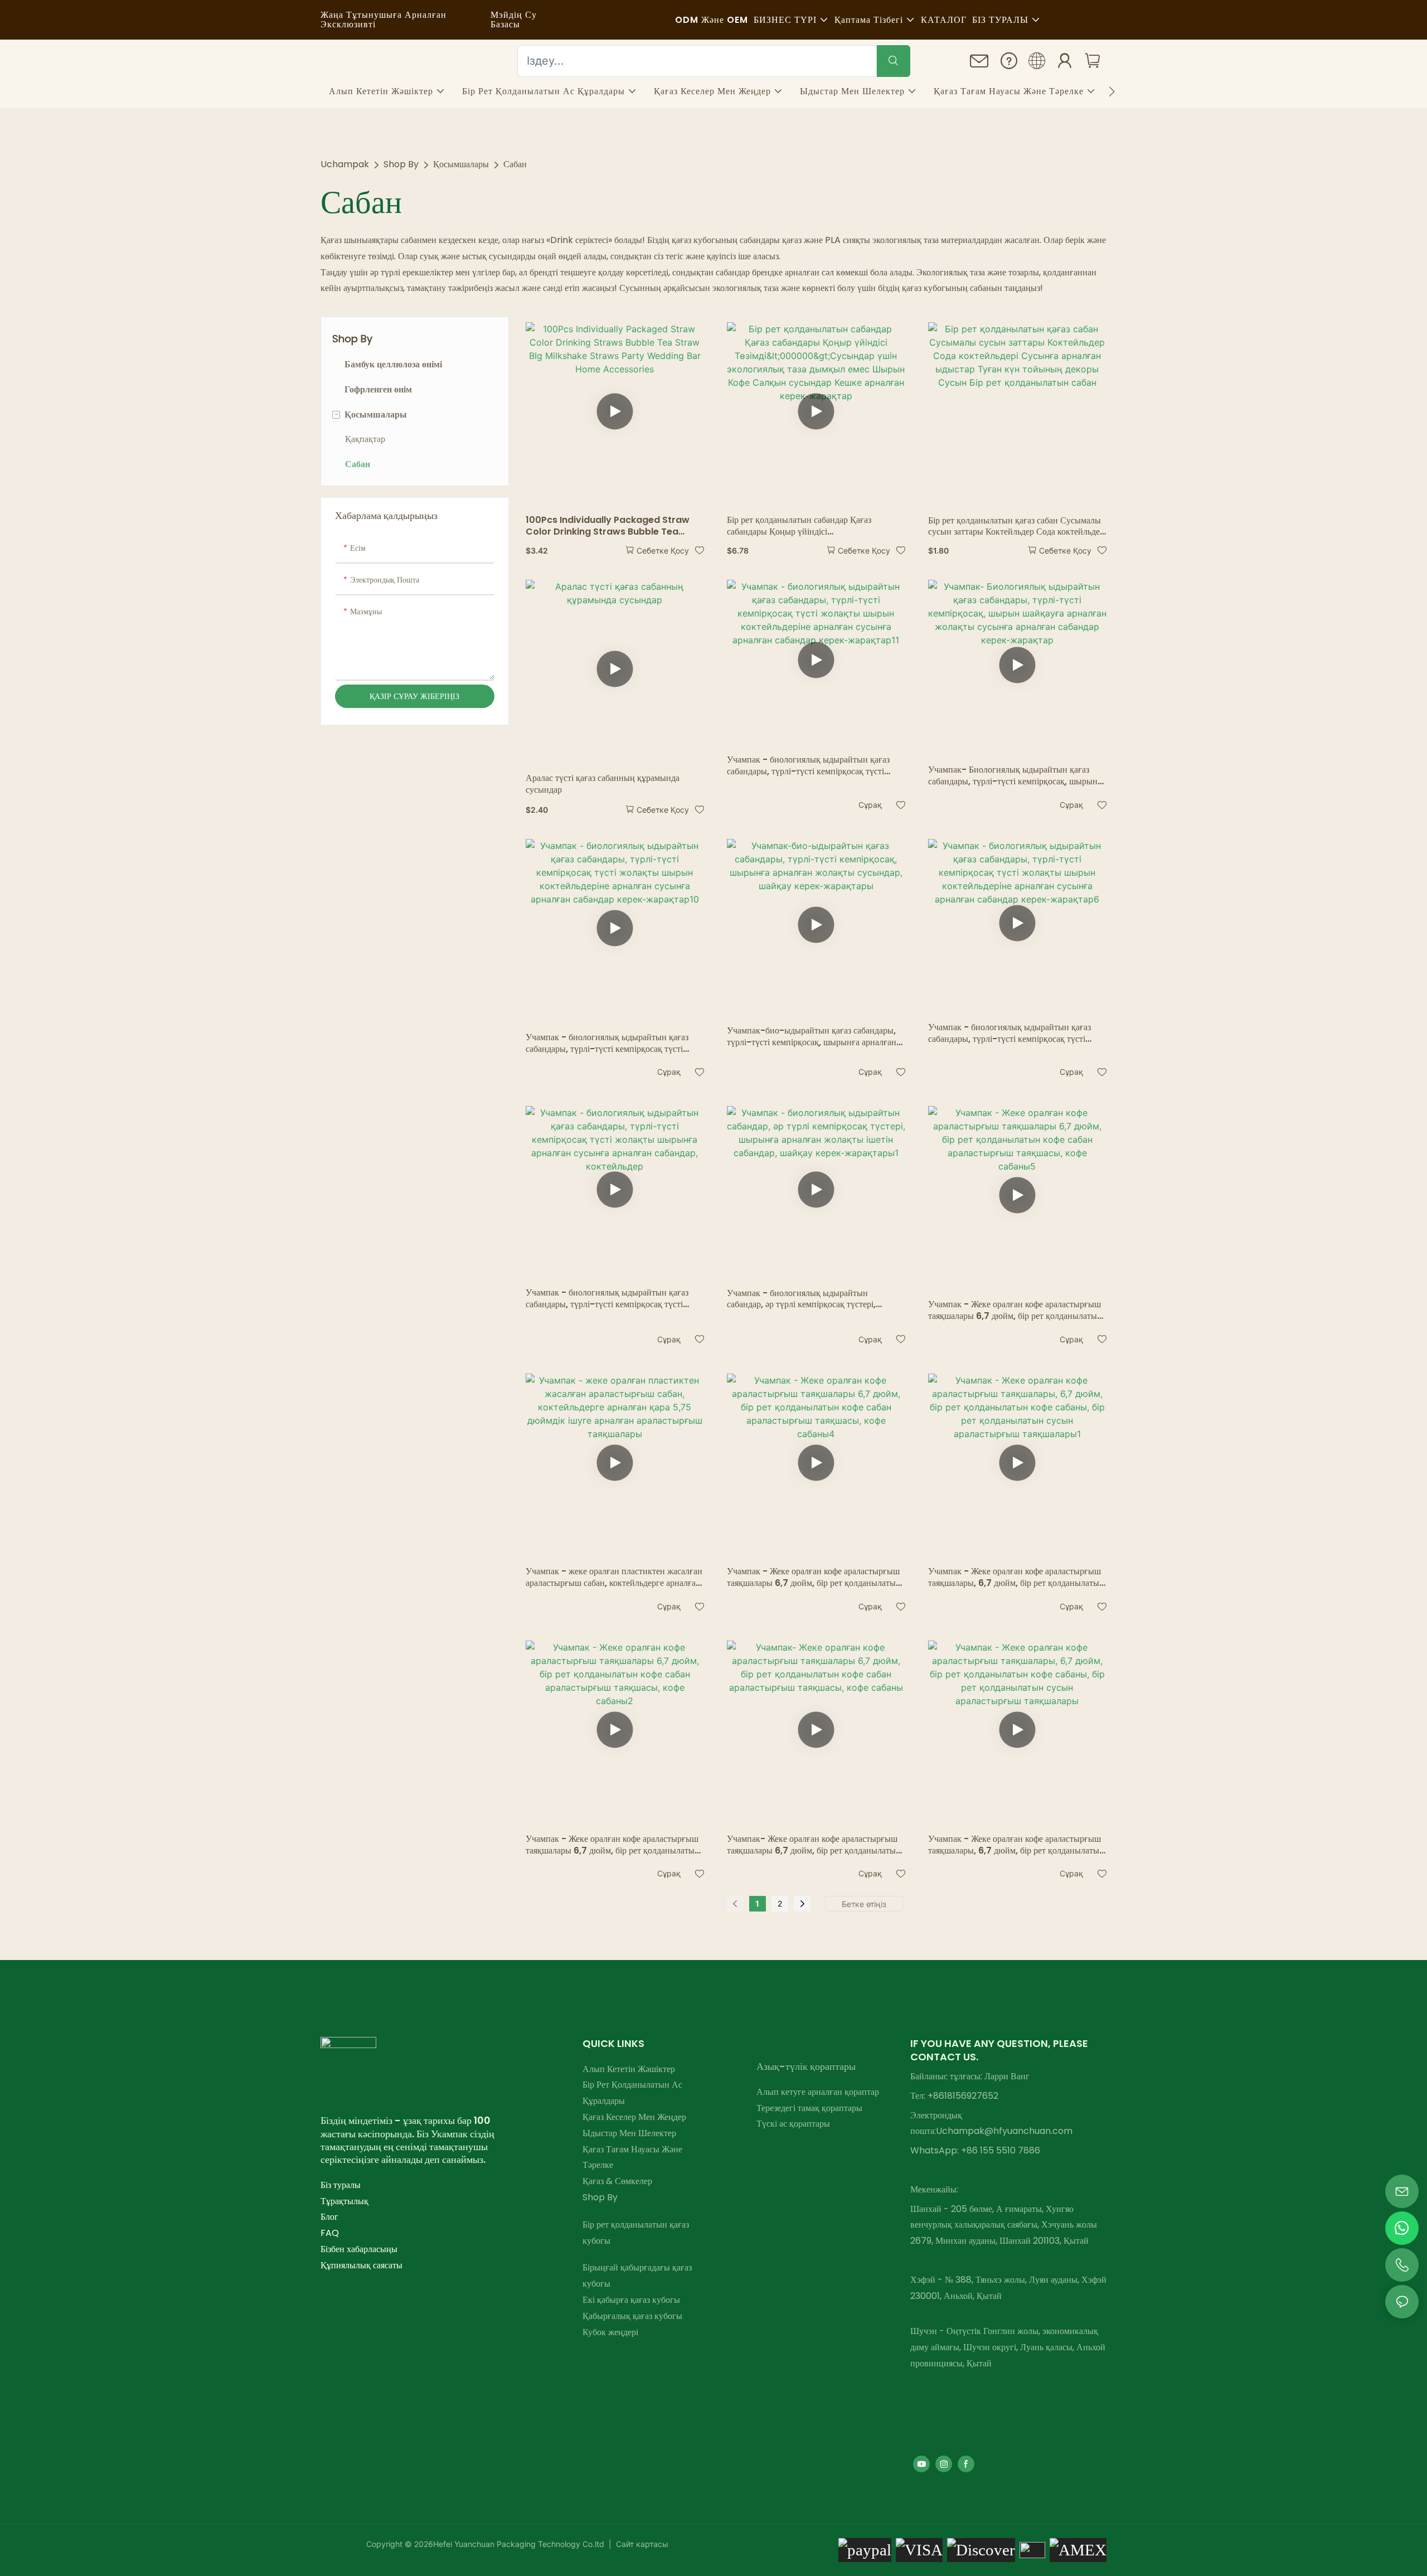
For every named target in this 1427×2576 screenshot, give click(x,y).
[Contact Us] (979, 64)
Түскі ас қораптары (793, 2124)
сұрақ (870, 805)
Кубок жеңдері (610, 2332)
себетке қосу (663, 550)
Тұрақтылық (344, 2201)
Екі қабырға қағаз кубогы (631, 2300)
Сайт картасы (641, 2544)
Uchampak (345, 164)
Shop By (401, 164)
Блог (329, 2217)
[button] (1112, 91)
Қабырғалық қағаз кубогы (632, 2316)
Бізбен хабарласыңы (359, 2249)
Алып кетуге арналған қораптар (818, 2092)
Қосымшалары (461, 164)
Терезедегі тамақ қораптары (809, 2108)
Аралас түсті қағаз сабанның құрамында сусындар (603, 784)
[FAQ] (1009, 63)
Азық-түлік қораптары (806, 2066)
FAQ (330, 2233)
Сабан (515, 164)
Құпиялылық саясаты (361, 2265)
